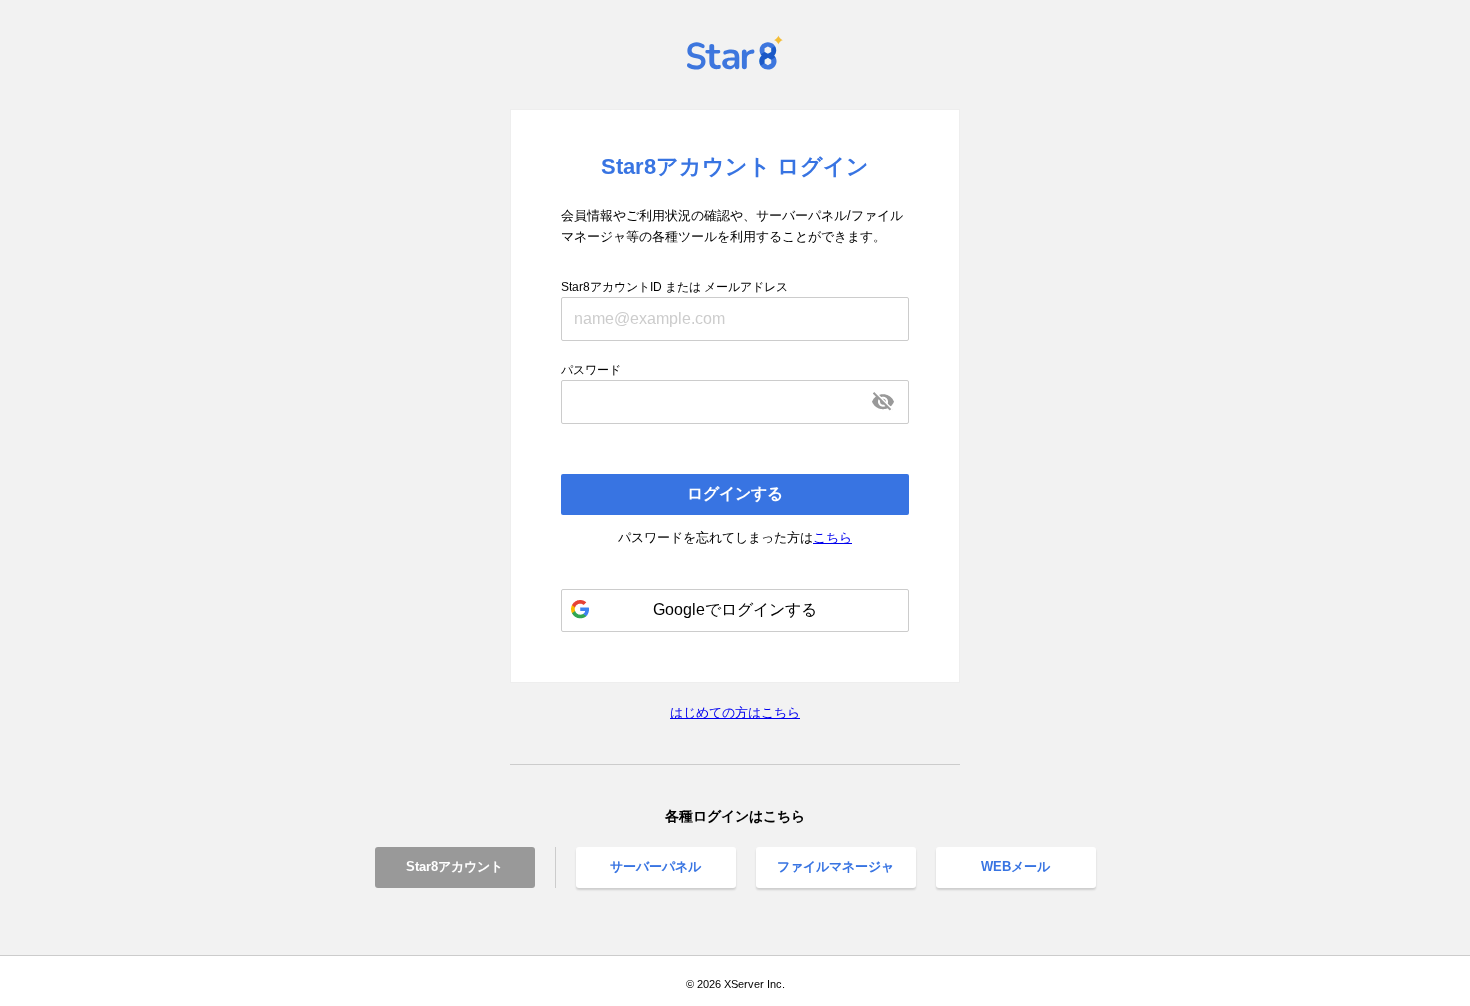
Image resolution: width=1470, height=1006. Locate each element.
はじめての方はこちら (735, 712)
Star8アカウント (454, 866)
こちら (832, 537)
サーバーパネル (655, 866)
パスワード (591, 370)
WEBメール (1015, 866)
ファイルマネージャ (835, 866)
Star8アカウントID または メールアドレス (674, 287)
